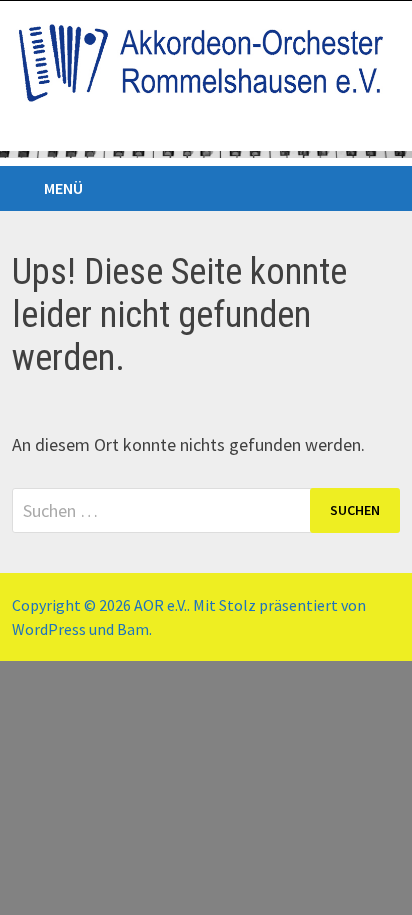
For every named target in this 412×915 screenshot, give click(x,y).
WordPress (49, 629)
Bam (133, 629)
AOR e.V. (160, 605)
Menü (63, 188)
